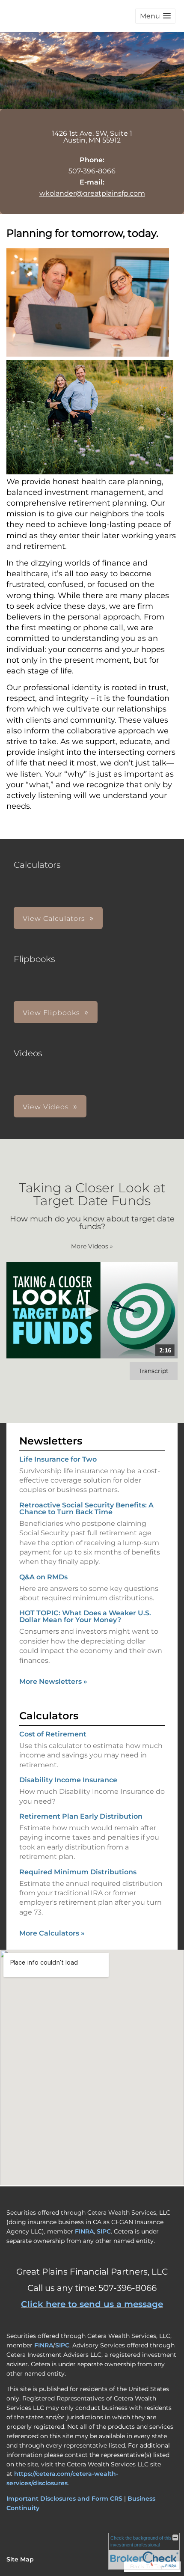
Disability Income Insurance (68, 1780)
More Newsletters (53, 1681)
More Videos (92, 1246)
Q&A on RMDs (43, 1577)
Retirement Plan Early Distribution (81, 1816)
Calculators (49, 1716)
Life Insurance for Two (58, 1459)
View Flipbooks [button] (51, 1013)
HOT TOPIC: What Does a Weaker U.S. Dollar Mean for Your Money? (85, 1616)
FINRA (84, 2231)
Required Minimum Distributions (78, 1872)
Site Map (20, 2559)
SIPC (104, 2231)
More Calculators (52, 1933)
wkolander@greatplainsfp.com (92, 193)
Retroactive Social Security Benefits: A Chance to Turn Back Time (86, 1508)
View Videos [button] (46, 1107)
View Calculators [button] (54, 919)
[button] (155, 16)
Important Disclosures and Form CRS (64, 2499)
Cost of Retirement (53, 1734)
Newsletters (51, 1441)
